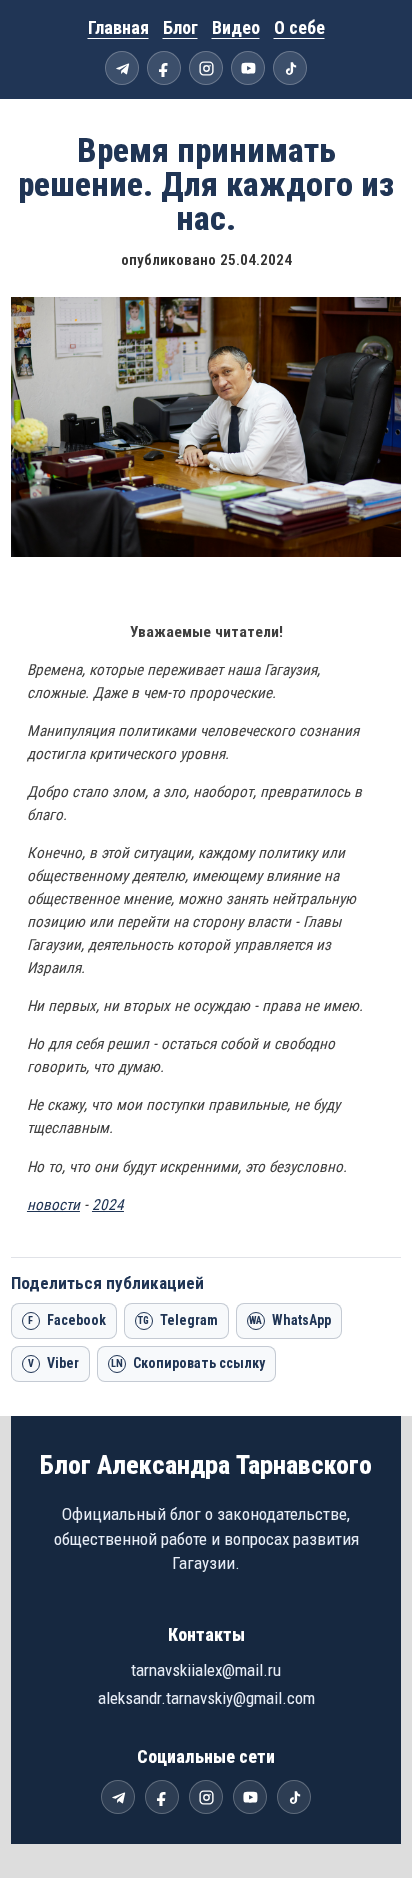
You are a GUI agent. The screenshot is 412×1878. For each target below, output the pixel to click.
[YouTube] (248, 68)
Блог (180, 27)
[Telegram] (122, 68)
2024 (108, 1205)
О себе (299, 27)
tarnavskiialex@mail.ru (206, 1670)
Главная (118, 27)
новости (53, 1205)
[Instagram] (206, 68)
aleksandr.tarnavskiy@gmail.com (206, 1698)
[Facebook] (164, 68)
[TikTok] (290, 68)
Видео (236, 27)
